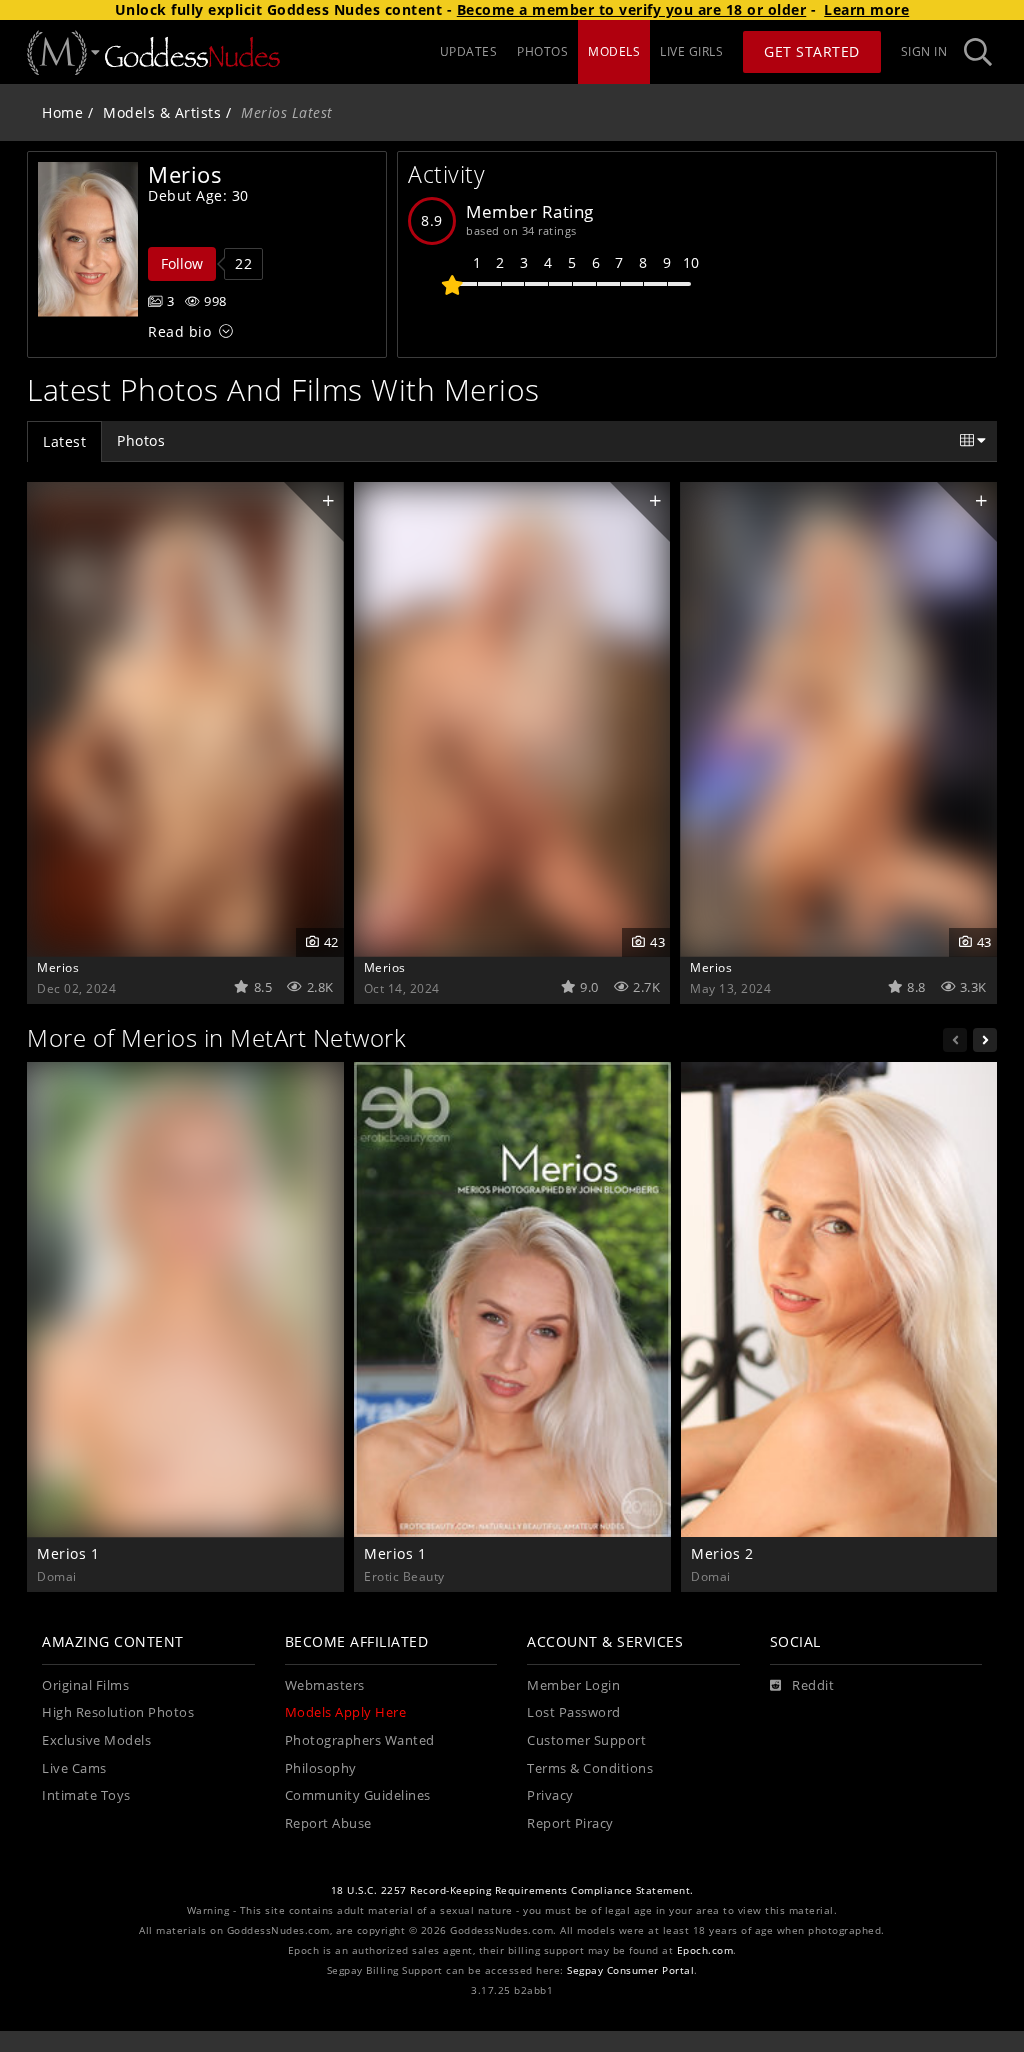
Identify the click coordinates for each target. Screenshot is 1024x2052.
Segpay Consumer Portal (630, 1970)
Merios (58, 967)
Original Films (85, 1685)
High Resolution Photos (118, 1712)
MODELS (614, 51)
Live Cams (74, 1768)
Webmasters (325, 1685)
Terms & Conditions (590, 1768)
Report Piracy (570, 1823)
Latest (64, 441)
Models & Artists (162, 112)
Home (62, 112)
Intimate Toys (86, 1795)
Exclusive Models (96, 1740)
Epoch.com (705, 1950)
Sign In (924, 51)
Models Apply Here (346, 1712)
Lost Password (574, 1712)
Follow (182, 263)
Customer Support (586, 1740)
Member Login (573, 1685)
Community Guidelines (358, 1795)
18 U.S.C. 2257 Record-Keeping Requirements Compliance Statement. (512, 1890)
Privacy (550, 1795)
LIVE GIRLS (691, 51)
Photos (141, 440)
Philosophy (321, 1768)
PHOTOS (542, 51)
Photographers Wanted (360, 1740)
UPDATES (469, 51)
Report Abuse (328, 1823)
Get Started (812, 51)
